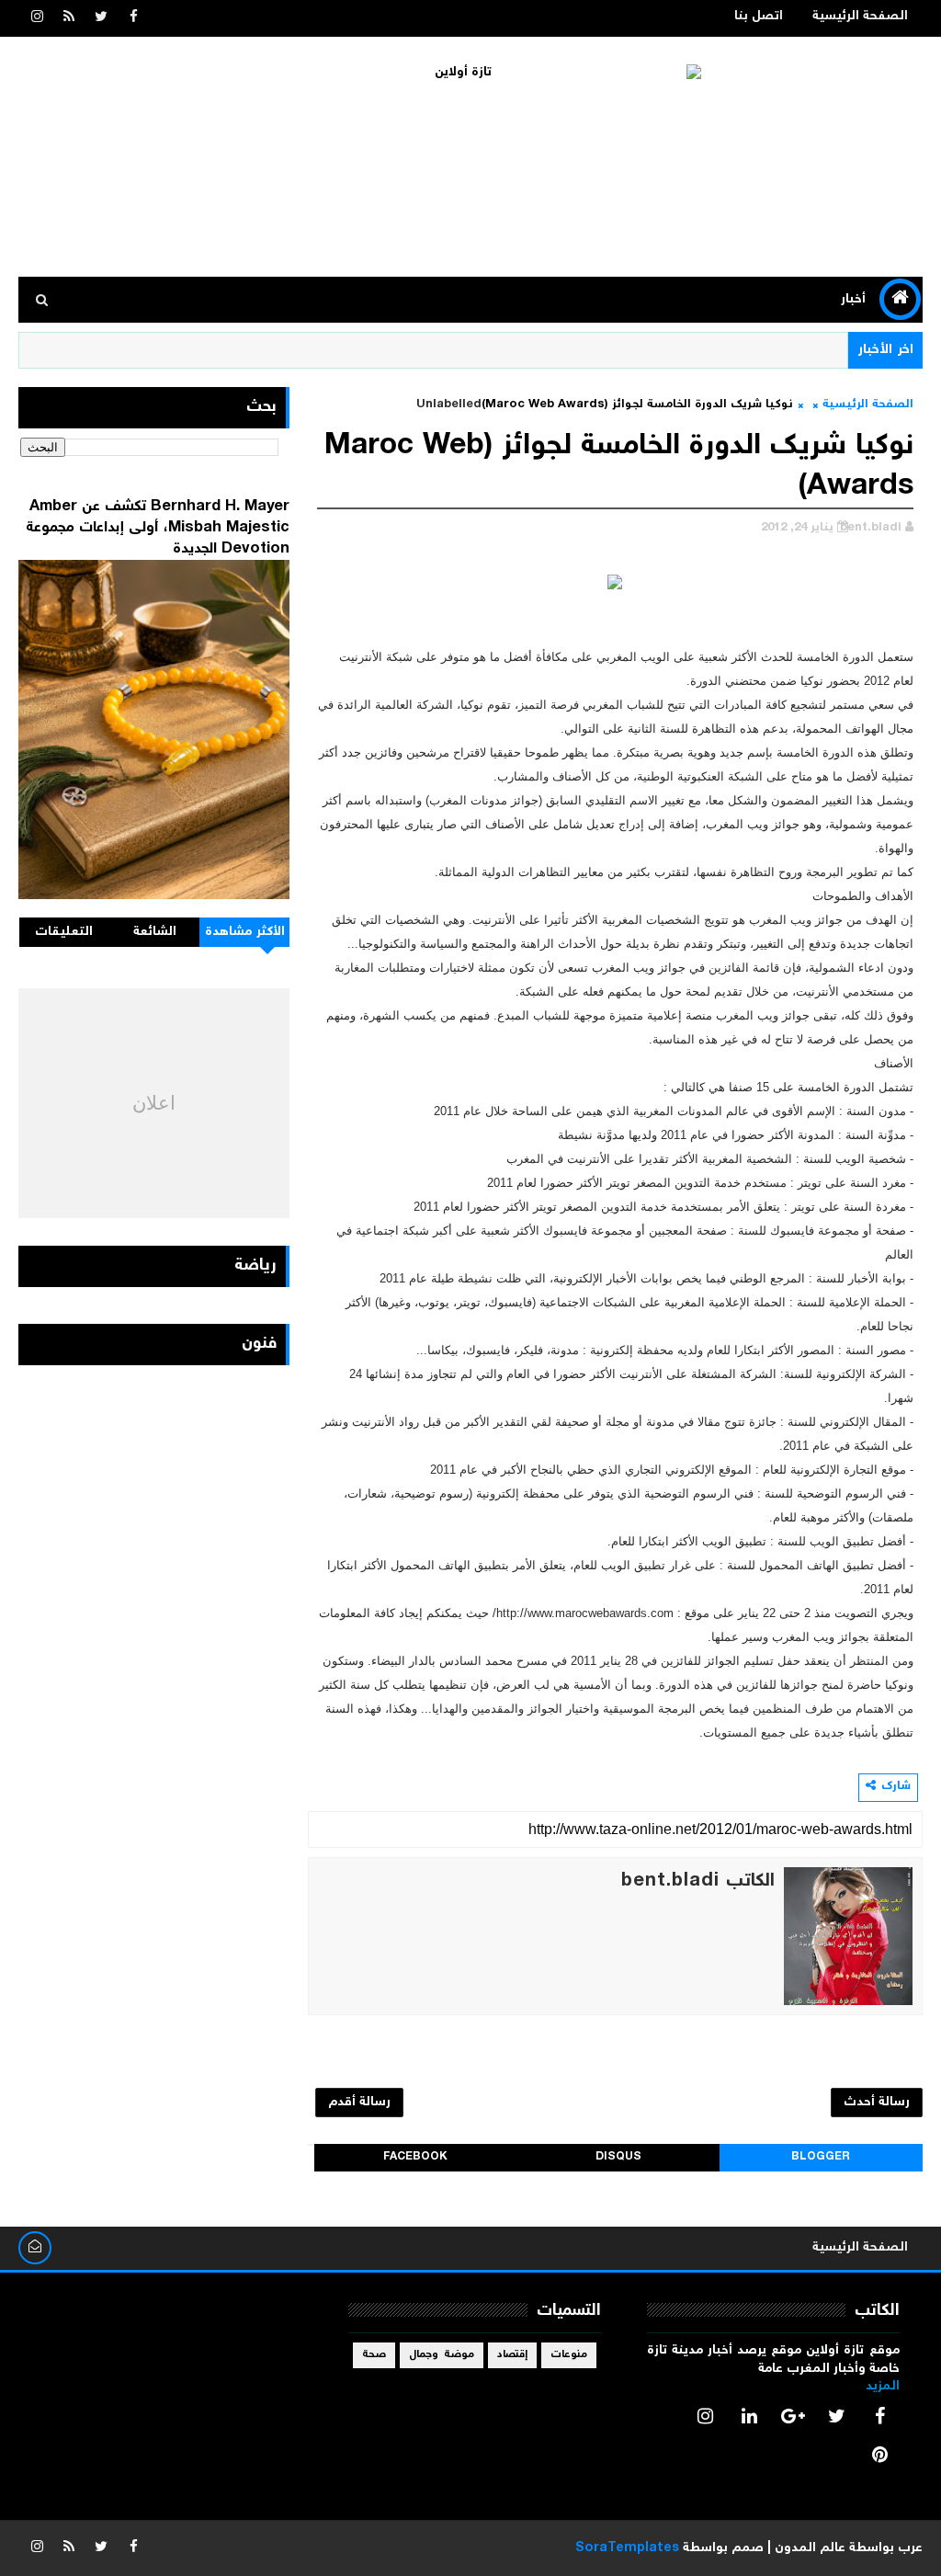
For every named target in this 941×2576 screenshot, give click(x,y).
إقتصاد (512, 2355)
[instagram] (37, 18)
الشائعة (155, 932)
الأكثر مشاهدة (245, 932)
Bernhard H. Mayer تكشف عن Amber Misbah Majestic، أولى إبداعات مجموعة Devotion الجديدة (158, 528)
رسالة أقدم (359, 2103)
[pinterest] (880, 2455)
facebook (415, 2157)
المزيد (883, 2387)
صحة (374, 2355)
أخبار (853, 300)
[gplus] (793, 2416)
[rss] (69, 18)
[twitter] (101, 18)
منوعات (569, 2355)
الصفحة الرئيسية (860, 17)
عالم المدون (810, 2548)
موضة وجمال (442, 2355)
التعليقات (64, 932)
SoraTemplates (627, 2548)
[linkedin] (749, 2416)
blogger (821, 2157)
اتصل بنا (759, 17)
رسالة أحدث (877, 2103)
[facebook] (133, 18)
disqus (618, 2157)
